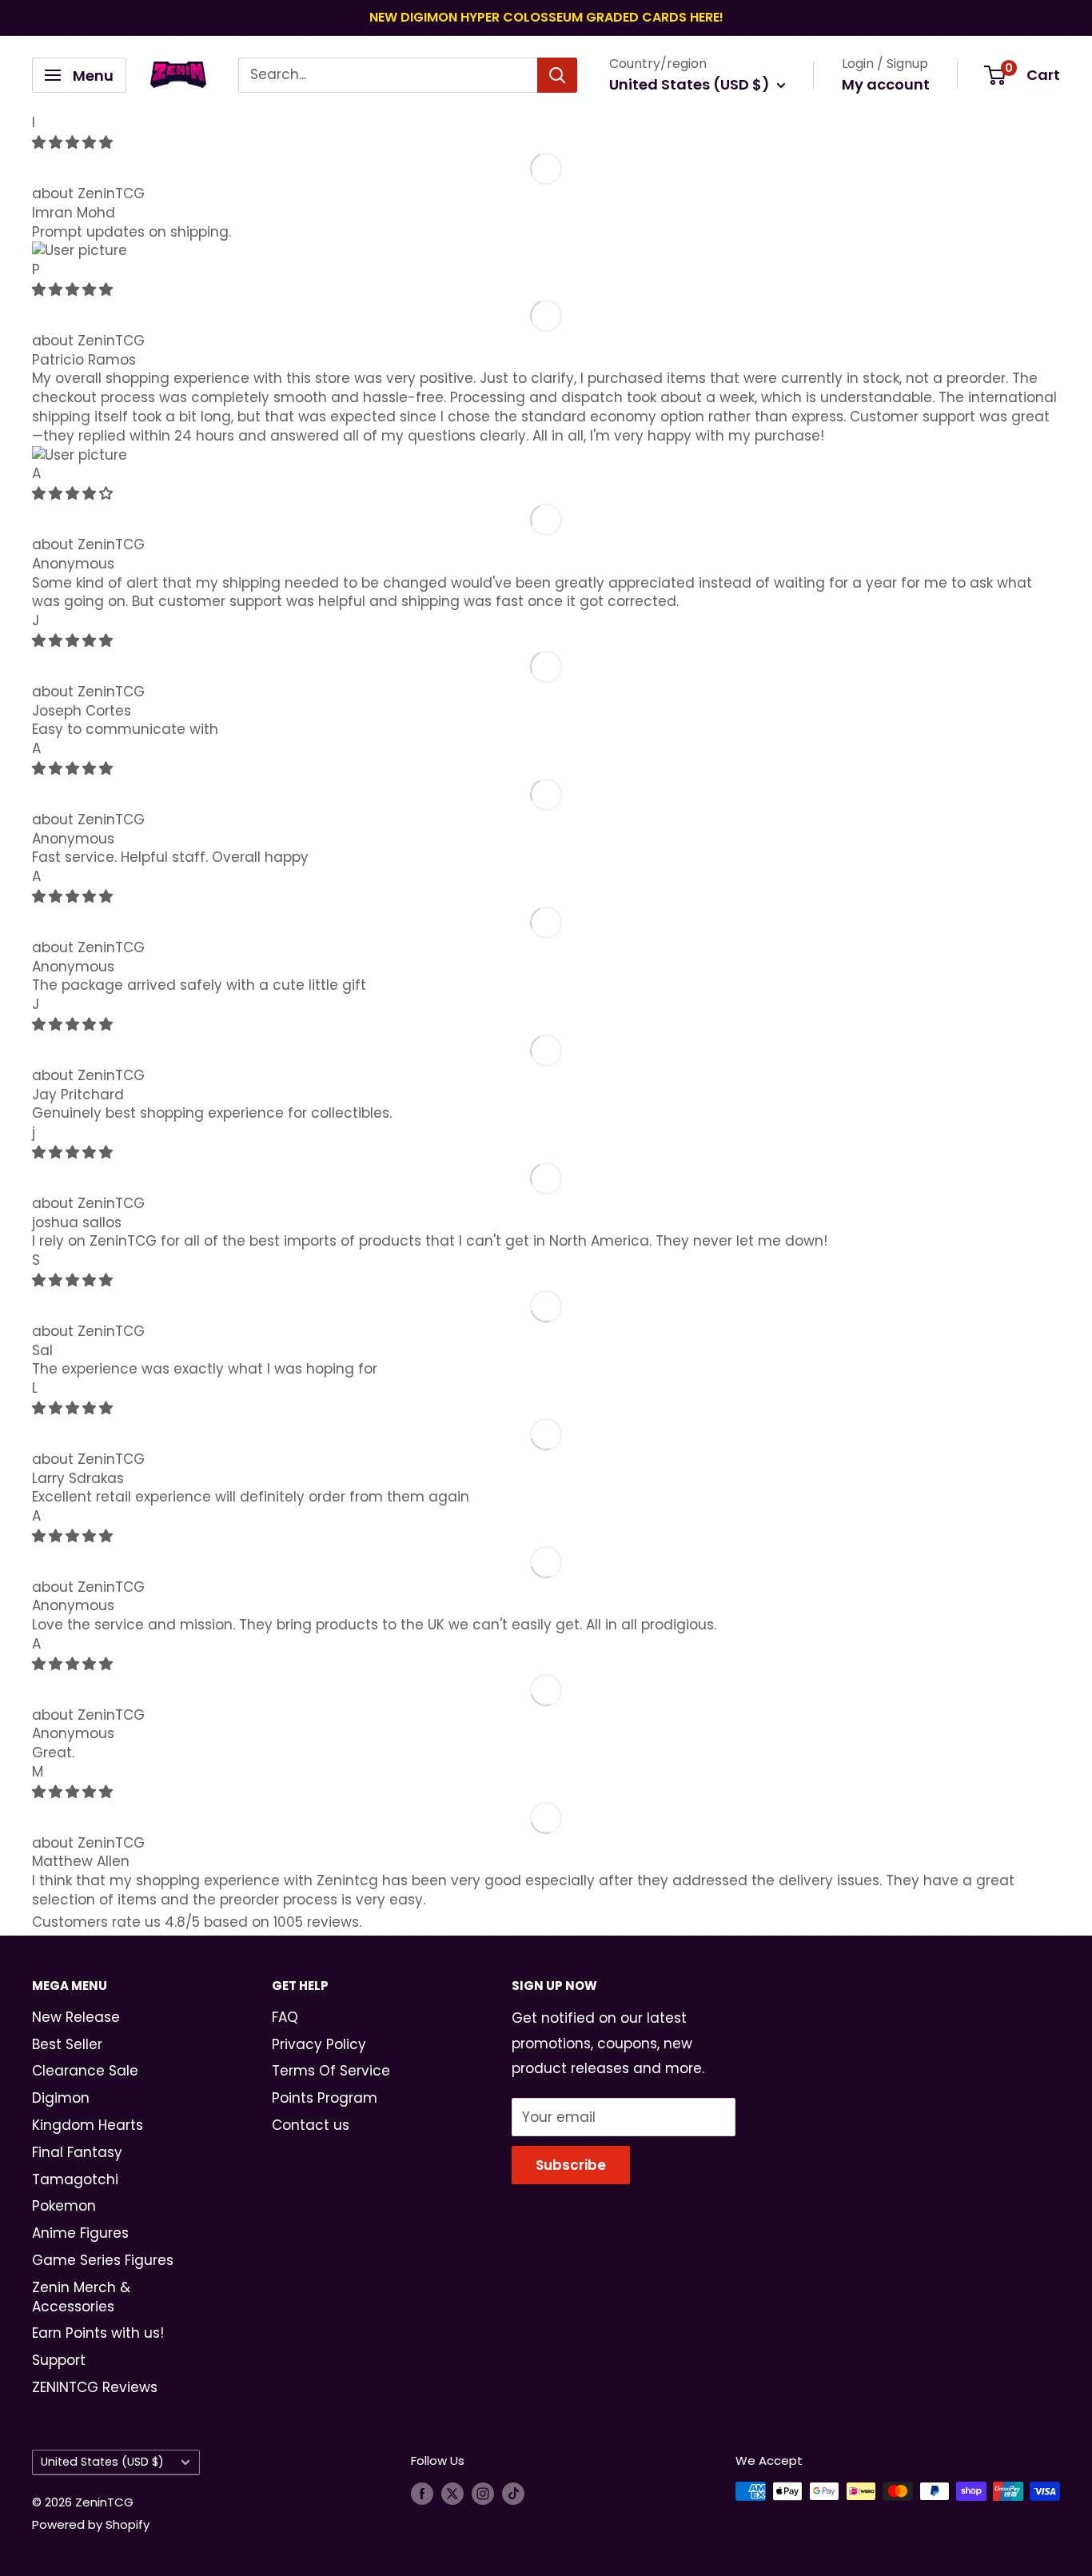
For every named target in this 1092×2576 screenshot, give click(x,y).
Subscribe (571, 2165)
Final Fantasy (77, 2152)
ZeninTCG (111, 193)
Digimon (61, 2098)
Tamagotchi (75, 2179)
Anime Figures (80, 2233)
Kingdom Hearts (88, 2125)
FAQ (285, 2017)
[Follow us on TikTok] (513, 2493)
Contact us (311, 2125)
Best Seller (67, 2044)
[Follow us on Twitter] (452, 2493)
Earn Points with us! (98, 2333)
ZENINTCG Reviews (95, 2387)
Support (59, 2360)
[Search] (557, 75)
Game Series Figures (103, 2260)
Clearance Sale (85, 2071)
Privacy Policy (319, 2044)
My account (886, 84)
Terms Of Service (331, 2071)
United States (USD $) (102, 2462)
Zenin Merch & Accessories (81, 2297)
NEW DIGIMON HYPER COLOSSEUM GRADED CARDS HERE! (546, 17)
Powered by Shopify (91, 2524)
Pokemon (64, 2206)
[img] (72, 142)
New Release (76, 2017)
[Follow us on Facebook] (422, 2493)
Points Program (325, 2098)
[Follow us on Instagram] (483, 2493)
